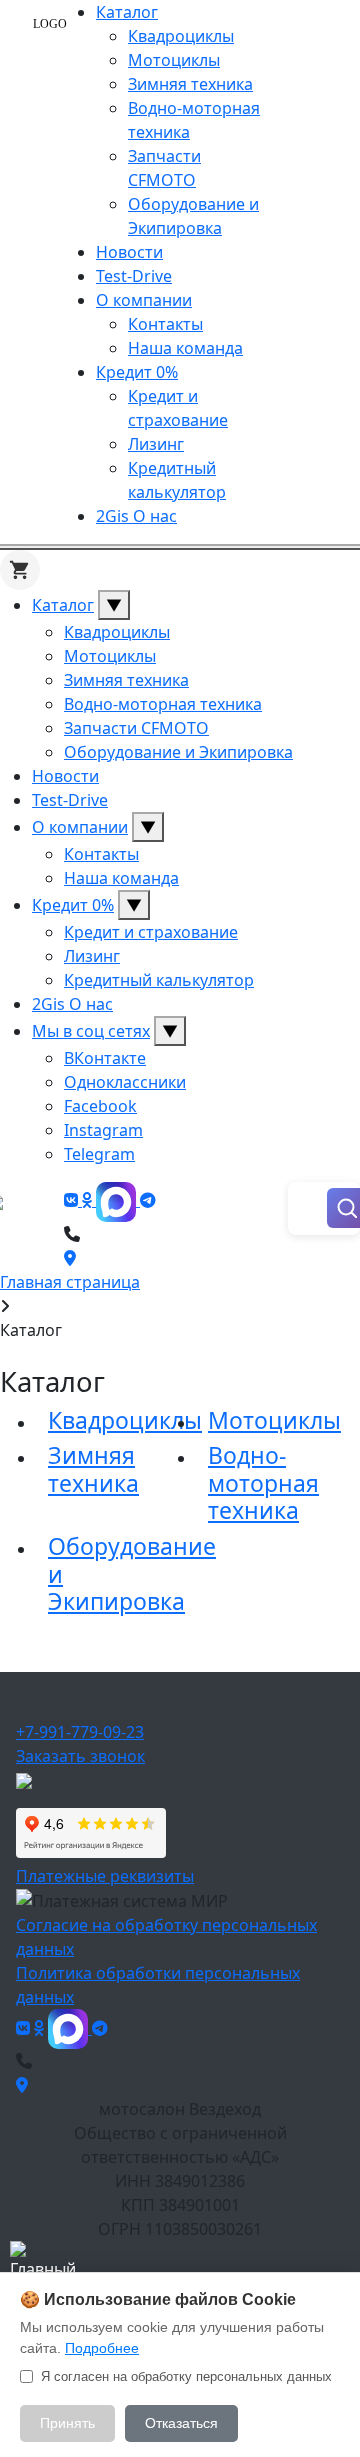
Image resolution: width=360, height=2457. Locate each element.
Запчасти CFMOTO (136, 728)
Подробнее (102, 2348)
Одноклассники (125, 1082)
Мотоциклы (174, 60)
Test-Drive (134, 276)
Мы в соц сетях (91, 1031)
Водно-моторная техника (163, 704)
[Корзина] (20, 570)
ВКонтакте (105, 1058)
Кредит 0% (137, 372)
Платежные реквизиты (105, 1876)
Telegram (99, 1154)
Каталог (127, 12)
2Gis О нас (136, 516)
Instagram (103, 1130)
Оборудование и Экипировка (178, 752)
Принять (67, 2423)
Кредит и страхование (151, 932)
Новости (129, 252)
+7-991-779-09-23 (80, 1732)
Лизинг (156, 444)
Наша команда (185, 348)
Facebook (100, 1106)
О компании (144, 300)
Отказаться (181, 2423)
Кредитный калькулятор (159, 980)
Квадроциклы (181, 36)
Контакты (165, 324)
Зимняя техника (190, 84)
